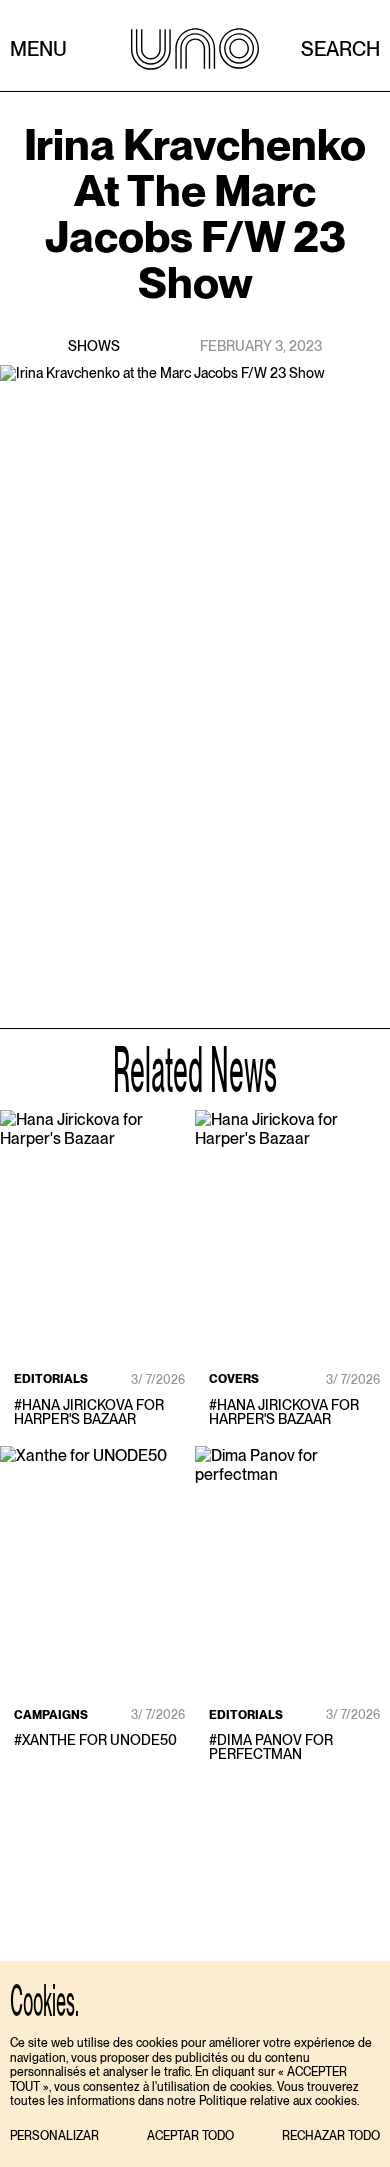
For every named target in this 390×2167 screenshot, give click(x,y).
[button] (54, 2136)
